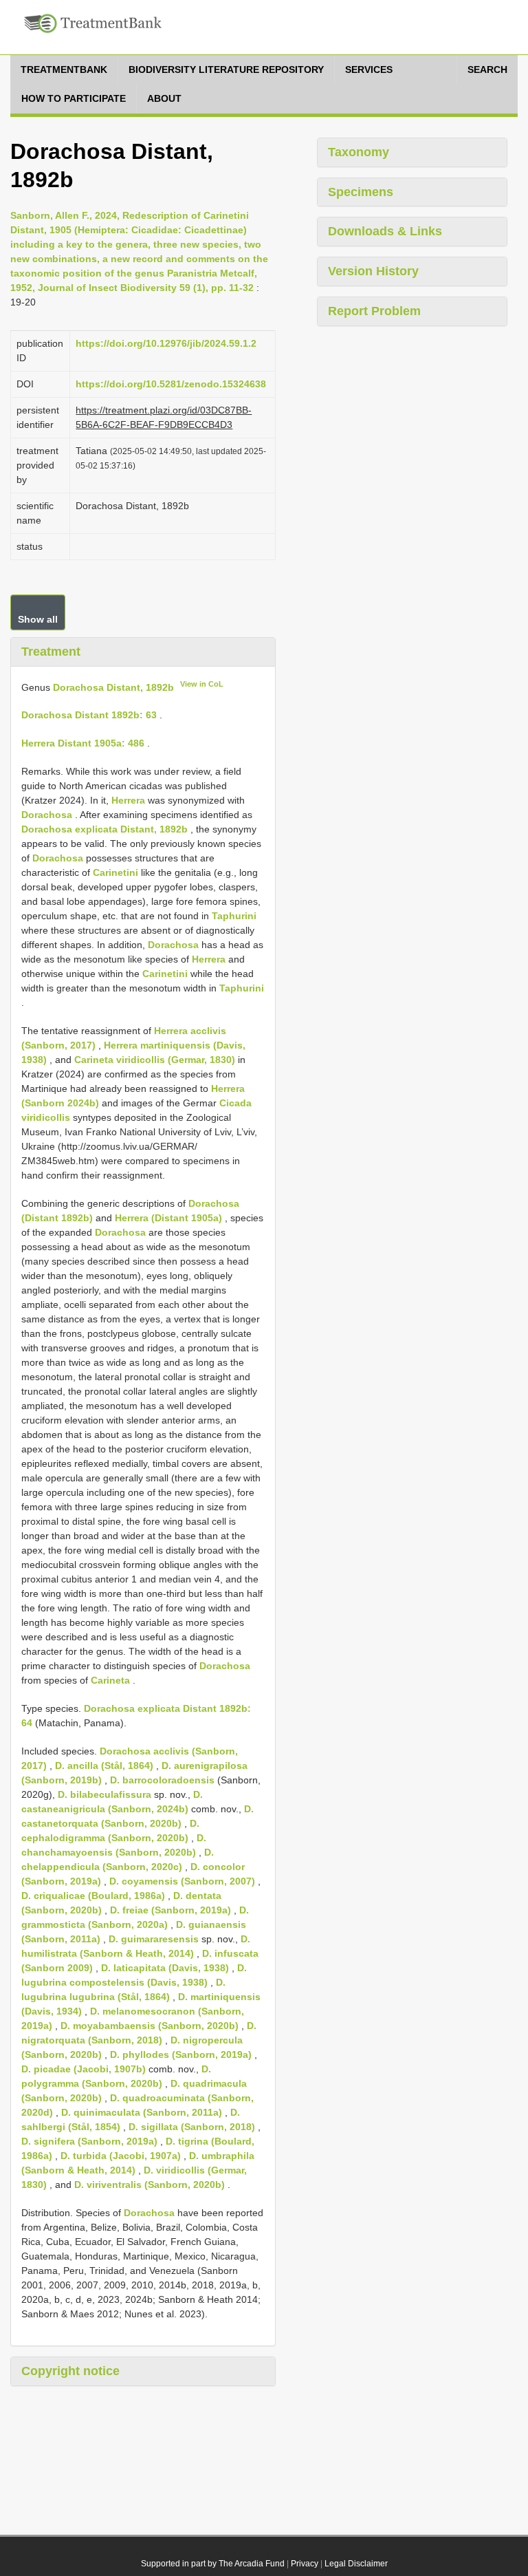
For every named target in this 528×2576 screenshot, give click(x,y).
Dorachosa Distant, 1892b (113, 687)
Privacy (305, 2564)
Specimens (361, 192)
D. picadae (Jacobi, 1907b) (84, 2069)
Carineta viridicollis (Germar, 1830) (155, 1060)
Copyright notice (70, 2371)
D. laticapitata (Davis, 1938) (165, 1968)
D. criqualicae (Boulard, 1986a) (93, 1896)
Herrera (128, 800)
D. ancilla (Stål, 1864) (104, 1765)
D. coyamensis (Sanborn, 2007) (182, 1881)
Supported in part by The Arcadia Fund (213, 2564)
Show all (38, 619)
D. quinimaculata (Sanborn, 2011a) (142, 2112)
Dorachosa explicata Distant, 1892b (104, 829)
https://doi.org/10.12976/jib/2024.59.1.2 (166, 343)
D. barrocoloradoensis (162, 1780)
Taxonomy (359, 152)
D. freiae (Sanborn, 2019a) (170, 1910)
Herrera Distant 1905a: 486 (83, 743)
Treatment (51, 652)
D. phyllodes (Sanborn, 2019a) (181, 2054)
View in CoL (202, 684)
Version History (373, 271)
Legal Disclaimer (356, 2564)
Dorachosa (47, 815)
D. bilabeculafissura (104, 1794)
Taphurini (234, 916)
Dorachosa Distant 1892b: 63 (89, 715)
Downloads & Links (385, 231)
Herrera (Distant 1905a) (168, 1218)
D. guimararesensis (154, 1939)
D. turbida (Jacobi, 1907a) (121, 2156)
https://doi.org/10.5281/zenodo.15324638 (171, 384)
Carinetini (115, 872)
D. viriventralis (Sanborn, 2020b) (150, 2185)
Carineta (110, 1680)
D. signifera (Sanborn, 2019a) (89, 2141)
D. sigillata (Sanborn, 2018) (192, 2127)
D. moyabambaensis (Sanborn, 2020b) (150, 2026)
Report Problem (374, 311)
